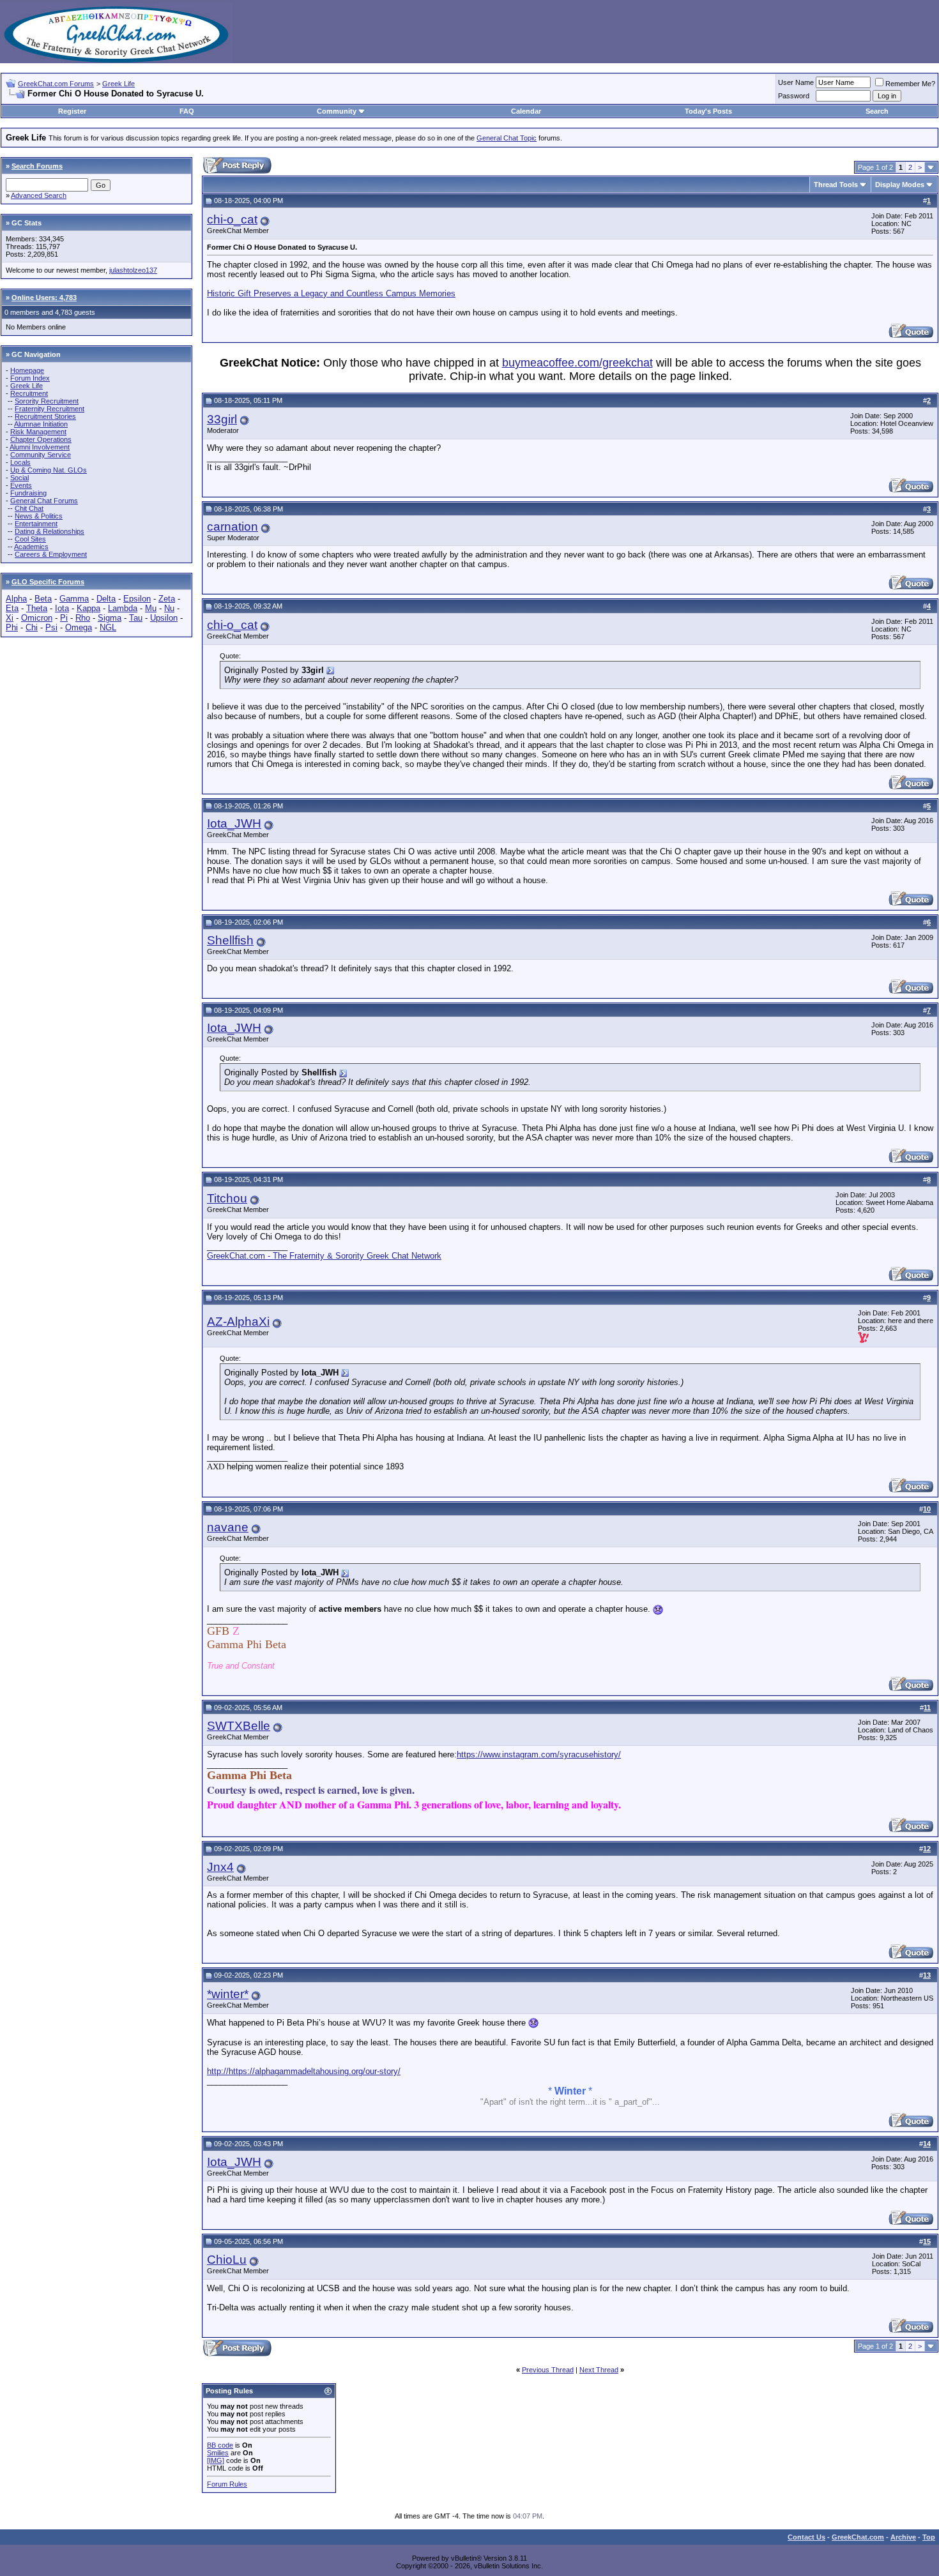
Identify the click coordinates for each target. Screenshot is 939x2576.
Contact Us (806, 2537)
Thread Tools (836, 185)
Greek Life (118, 84)
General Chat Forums (44, 501)
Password (794, 96)
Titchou (227, 1198)
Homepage (27, 370)
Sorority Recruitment (47, 401)
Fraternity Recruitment (50, 409)
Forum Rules (227, 2484)
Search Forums (37, 166)
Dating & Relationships (50, 531)
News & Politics (39, 516)
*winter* (228, 1994)
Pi (64, 618)
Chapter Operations (41, 439)
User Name (796, 82)
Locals (20, 462)
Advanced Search (39, 195)
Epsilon (137, 599)
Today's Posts (708, 111)
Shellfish (230, 940)
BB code (220, 2445)
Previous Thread (548, 2370)
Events (21, 485)
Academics (31, 547)
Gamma (74, 599)
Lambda (123, 608)
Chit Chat (29, 508)
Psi (51, 627)
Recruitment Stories (45, 416)
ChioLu (227, 2260)
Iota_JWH (234, 823)
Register (72, 111)
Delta (106, 599)
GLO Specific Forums (48, 582)
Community (337, 111)
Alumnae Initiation (41, 424)
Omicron (37, 618)
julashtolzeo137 (133, 270)
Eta (12, 608)
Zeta (167, 599)
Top (929, 2537)
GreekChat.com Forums (56, 84)
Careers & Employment (51, 554)
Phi (12, 627)
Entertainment (36, 524)
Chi (32, 627)
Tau (136, 618)
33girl (222, 419)
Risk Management (38, 432)
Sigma (110, 618)
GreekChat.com (858, 2537)
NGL (108, 627)
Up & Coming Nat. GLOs (49, 470)
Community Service (41, 455)
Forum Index (30, 378)
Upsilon (164, 618)
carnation (233, 527)
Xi (10, 618)
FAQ (187, 111)
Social (19, 478)
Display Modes (900, 185)
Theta (37, 608)
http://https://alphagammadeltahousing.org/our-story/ (304, 2071)
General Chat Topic (507, 138)
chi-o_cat (232, 219)
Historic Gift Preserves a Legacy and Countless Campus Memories (331, 293)
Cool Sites (30, 539)
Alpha (16, 599)
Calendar (526, 111)
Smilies (218, 2453)
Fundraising (28, 493)
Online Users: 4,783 (44, 298)
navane (228, 1527)
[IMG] (216, 2460)
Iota (62, 608)
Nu (169, 608)
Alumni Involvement (40, 447)
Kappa (88, 608)
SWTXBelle (239, 1726)
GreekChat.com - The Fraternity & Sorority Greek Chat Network (324, 1256)
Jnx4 (220, 1867)
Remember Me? (910, 84)
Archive (903, 2537)
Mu (151, 608)
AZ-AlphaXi (238, 1322)
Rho (83, 618)
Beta (43, 599)
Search (877, 111)
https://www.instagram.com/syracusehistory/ (539, 1754)
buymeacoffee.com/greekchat (577, 363)
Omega (79, 627)
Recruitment (29, 393)
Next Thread (599, 2370)
